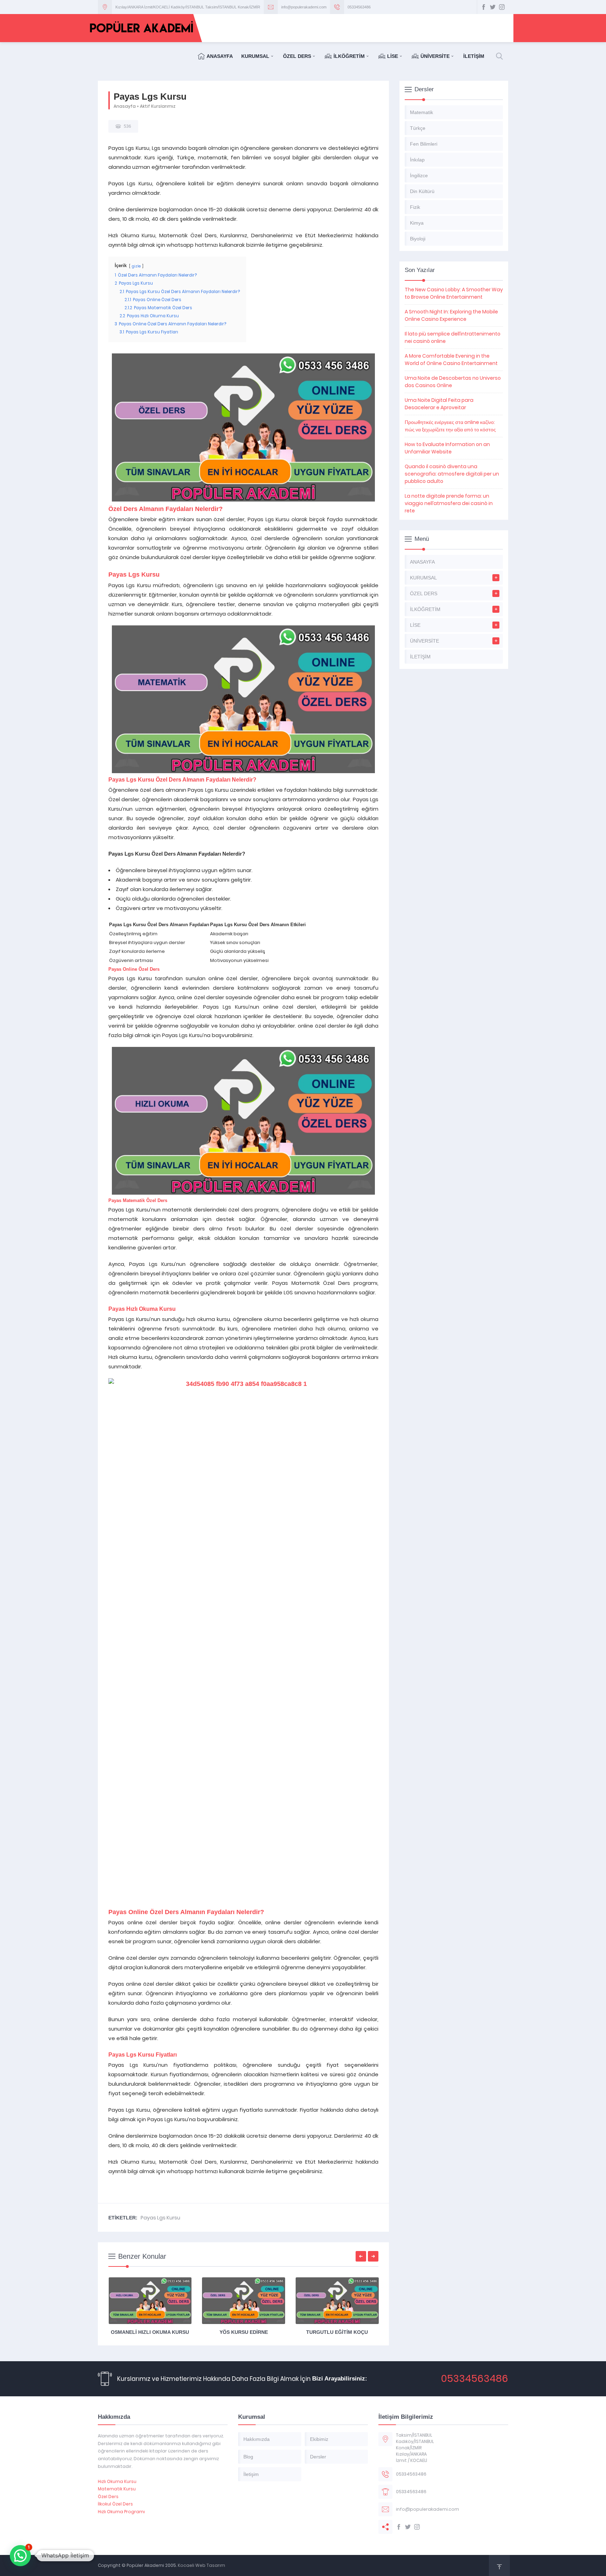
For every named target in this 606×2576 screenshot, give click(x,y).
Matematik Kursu (117, 2489)
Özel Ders (108, 2497)
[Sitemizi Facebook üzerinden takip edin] (484, 7)
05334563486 (359, 7)
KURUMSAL (255, 56)
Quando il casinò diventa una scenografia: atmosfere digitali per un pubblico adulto (452, 474)
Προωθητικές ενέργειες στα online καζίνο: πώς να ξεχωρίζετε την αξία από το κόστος (450, 426)
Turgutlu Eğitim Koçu (337, 2332)
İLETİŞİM (474, 56)
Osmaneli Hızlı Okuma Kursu (150, 2332)
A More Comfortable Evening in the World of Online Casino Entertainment (451, 360)
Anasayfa (125, 106)
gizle (136, 266)
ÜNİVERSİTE (435, 56)
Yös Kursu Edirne (244, 2332)
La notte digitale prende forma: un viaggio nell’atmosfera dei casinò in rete (449, 503)
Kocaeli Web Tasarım (201, 2565)
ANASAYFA (220, 56)
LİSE (393, 56)
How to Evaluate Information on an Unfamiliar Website (447, 448)
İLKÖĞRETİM (349, 56)
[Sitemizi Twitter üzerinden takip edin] (493, 7)
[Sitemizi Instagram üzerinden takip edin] (502, 7)
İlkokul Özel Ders (115, 2504)
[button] (20, 2556)
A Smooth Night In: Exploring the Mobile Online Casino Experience (451, 315)
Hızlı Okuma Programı (121, 2512)
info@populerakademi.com (304, 7)
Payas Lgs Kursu (160, 2218)
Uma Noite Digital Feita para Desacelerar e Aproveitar (439, 404)
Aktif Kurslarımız (158, 106)
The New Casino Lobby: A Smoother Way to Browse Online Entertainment (454, 293)
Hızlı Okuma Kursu (117, 2481)
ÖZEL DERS (297, 56)
